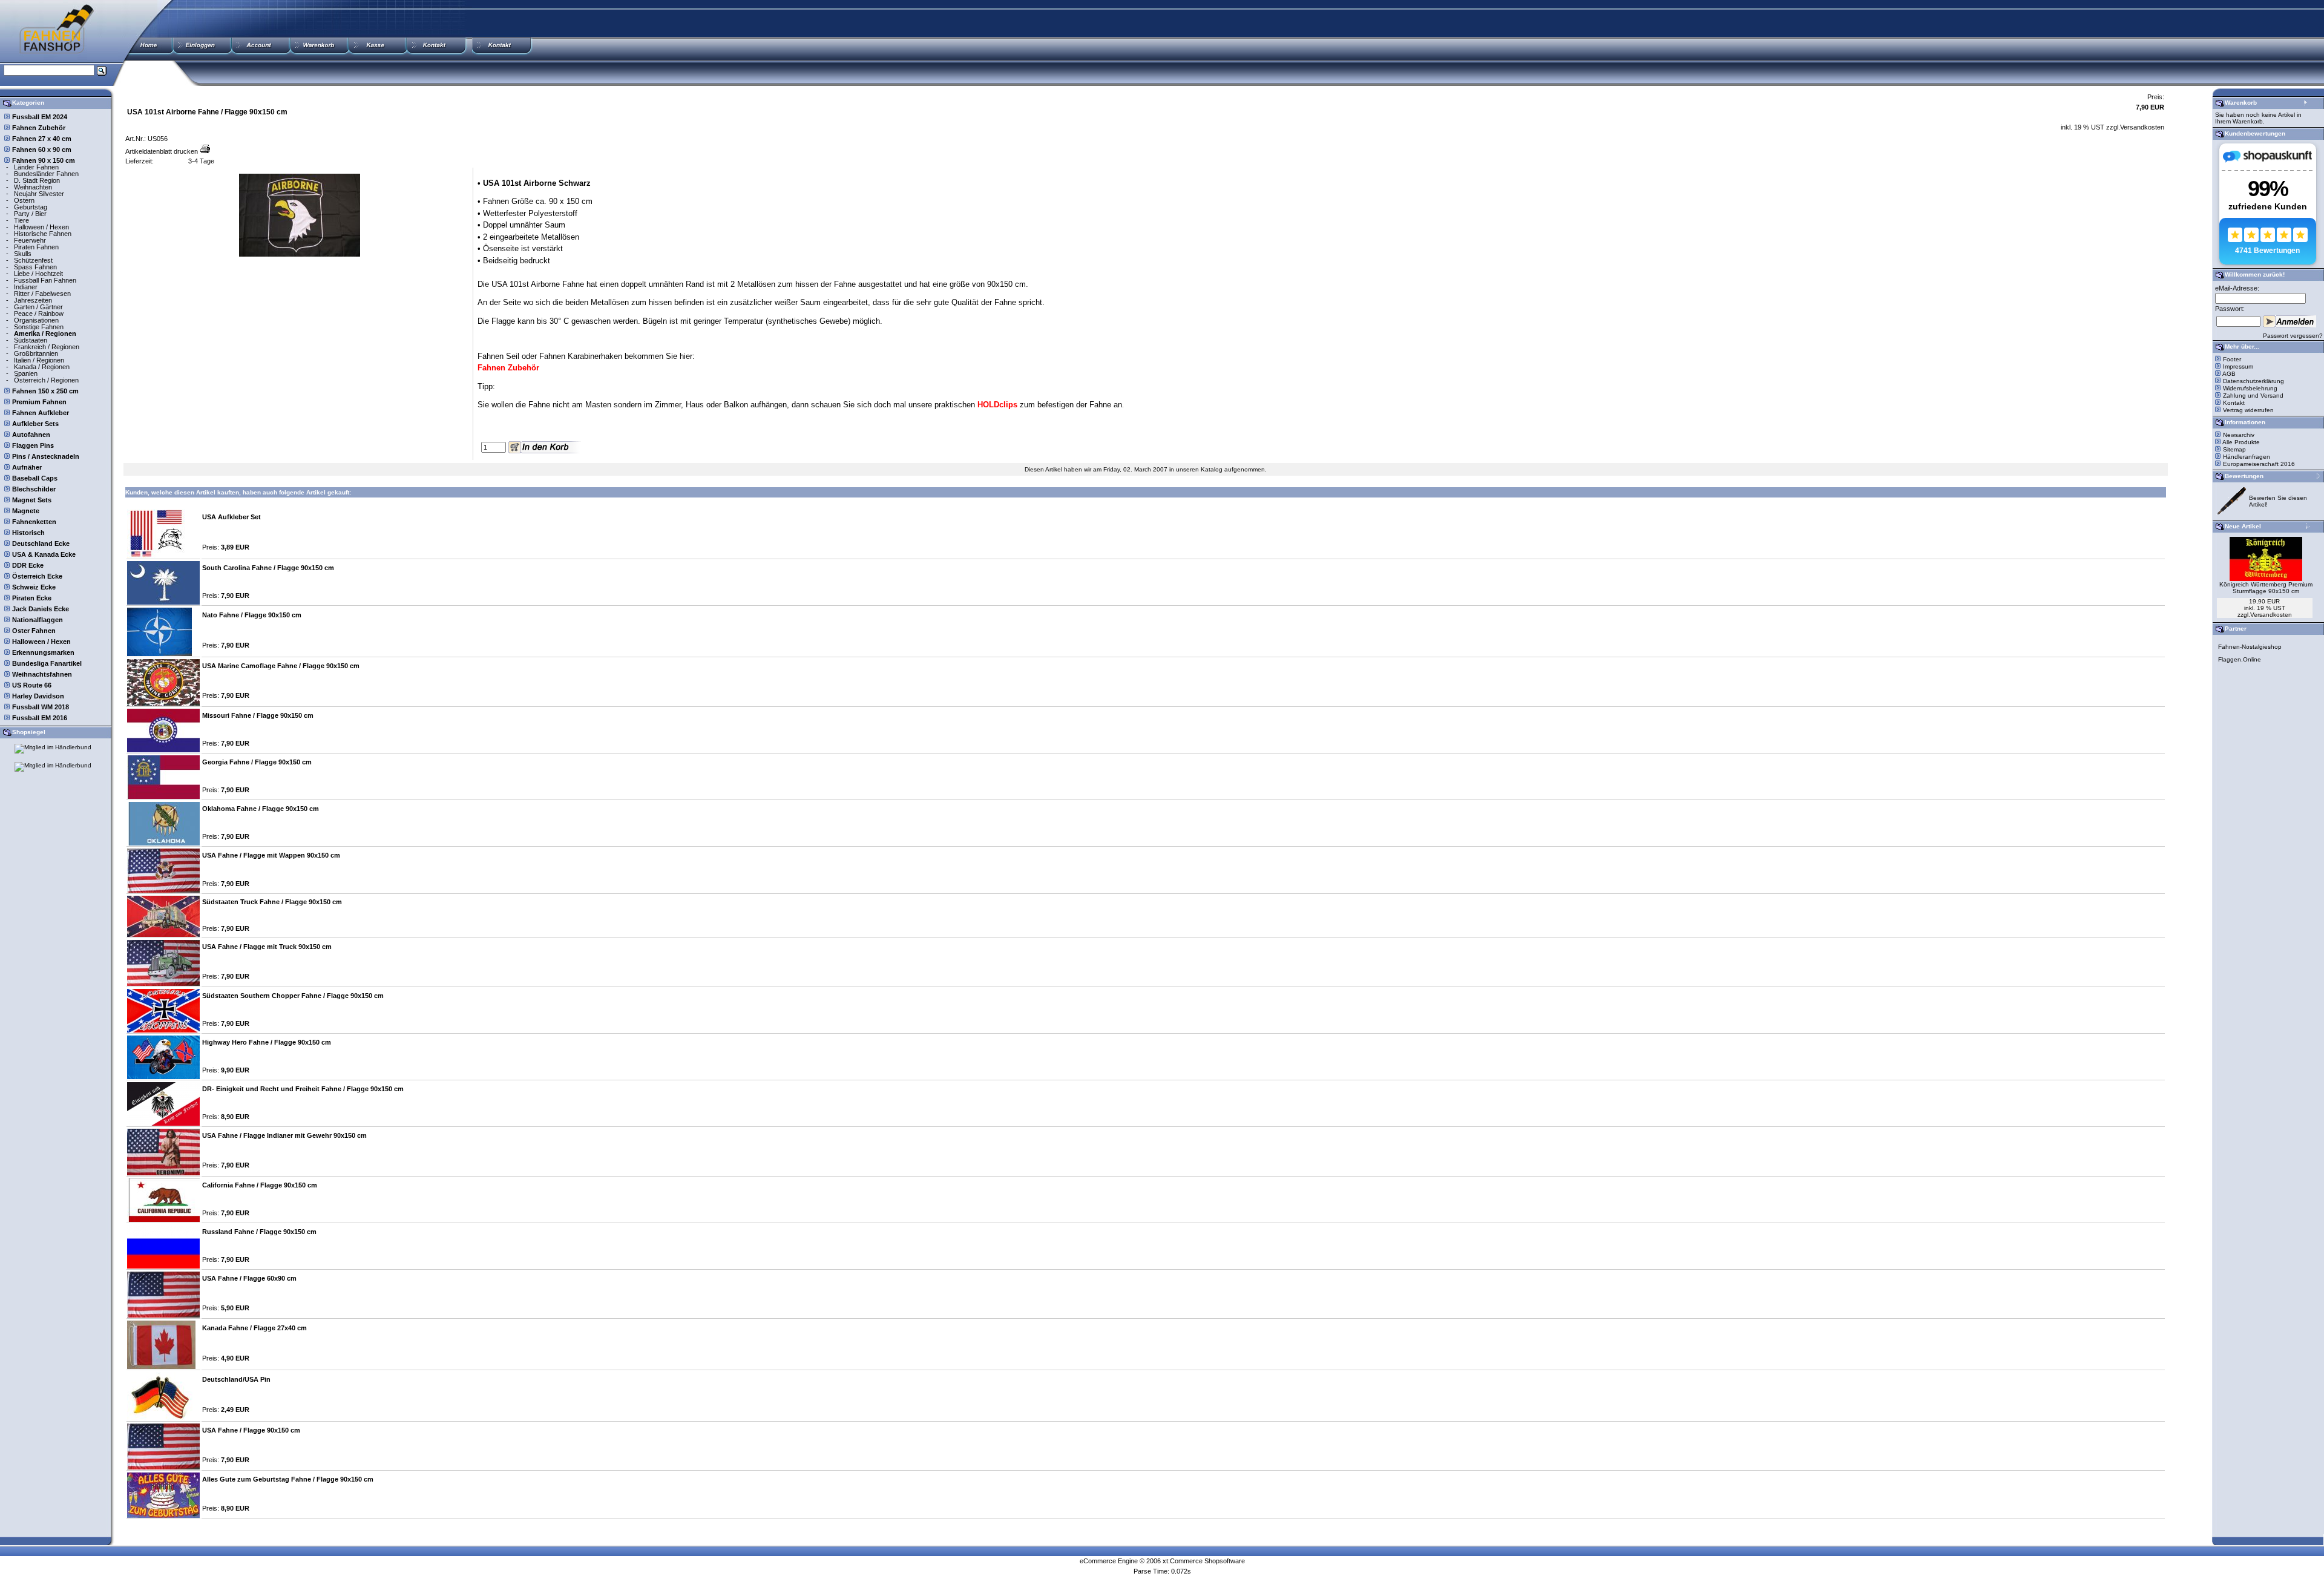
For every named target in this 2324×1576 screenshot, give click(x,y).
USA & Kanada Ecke (44, 554)
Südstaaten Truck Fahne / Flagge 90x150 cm (272, 902)
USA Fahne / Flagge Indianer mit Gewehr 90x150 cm (284, 1135)
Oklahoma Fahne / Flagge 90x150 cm (261, 809)
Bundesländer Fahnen (46, 174)
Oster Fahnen (34, 631)
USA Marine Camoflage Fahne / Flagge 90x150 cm (281, 666)
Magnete (26, 511)
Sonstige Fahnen (39, 327)
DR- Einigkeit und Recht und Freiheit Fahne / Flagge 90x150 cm (303, 1089)
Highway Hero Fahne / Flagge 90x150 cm (267, 1042)
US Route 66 (32, 685)
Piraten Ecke (32, 598)
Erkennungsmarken (43, 652)
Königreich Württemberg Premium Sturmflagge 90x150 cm (2266, 588)
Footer (2232, 359)
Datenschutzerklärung (2253, 381)
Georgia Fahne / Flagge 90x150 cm (257, 762)
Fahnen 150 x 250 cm (45, 391)
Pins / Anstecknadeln (46, 456)
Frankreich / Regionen (47, 347)
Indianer (26, 287)
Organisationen (36, 320)
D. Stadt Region (37, 180)
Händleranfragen (2247, 457)
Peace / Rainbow (39, 314)
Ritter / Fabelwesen (42, 294)
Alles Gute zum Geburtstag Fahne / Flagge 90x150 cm (288, 1479)
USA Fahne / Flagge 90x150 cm (251, 1430)
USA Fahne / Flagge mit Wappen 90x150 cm (271, 855)
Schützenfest (33, 260)
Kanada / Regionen (42, 367)
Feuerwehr (30, 240)
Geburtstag (31, 207)
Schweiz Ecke (34, 587)
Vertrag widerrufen (2248, 410)
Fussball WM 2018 (41, 707)
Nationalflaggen (38, 620)
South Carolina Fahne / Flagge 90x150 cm (268, 568)
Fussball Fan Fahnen (45, 280)
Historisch (28, 533)
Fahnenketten (34, 522)
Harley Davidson (38, 696)
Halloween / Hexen (41, 227)
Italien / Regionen (39, 360)
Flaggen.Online (2240, 659)
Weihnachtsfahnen (42, 674)
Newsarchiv (2239, 435)
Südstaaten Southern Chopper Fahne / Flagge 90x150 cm (293, 996)
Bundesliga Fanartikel (47, 663)
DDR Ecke (28, 565)
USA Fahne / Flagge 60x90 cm (249, 1278)
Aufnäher (27, 467)
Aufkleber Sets (35, 424)
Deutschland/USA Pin (236, 1379)
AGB (2229, 374)
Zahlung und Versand (2253, 396)
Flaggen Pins (33, 445)
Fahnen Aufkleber (41, 413)
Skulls (23, 254)
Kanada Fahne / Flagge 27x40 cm (254, 1328)
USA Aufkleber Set (231, 517)
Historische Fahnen (43, 234)
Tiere (21, 220)
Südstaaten (31, 340)
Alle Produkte (2241, 442)
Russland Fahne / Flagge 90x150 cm (259, 1232)
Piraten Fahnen (36, 247)
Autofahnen (31, 435)
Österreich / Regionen (46, 380)
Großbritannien (36, 353)
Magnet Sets (32, 500)
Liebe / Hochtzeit (38, 274)
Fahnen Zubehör (39, 128)
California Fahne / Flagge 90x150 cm (260, 1185)
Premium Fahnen (39, 402)
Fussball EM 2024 (40, 117)
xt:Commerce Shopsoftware (1204, 1561)
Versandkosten (2142, 127)
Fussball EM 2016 (40, 718)
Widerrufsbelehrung (2250, 388)
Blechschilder (34, 489)
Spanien (26, 373)
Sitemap (2234, 449)
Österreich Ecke (37, 576)
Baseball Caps (35, 478)
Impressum (2238, 366)
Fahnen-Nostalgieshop (2250, 647)
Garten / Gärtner (38, 307)
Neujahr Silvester (39, 194)
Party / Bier (30, 214)
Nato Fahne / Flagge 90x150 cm (252, 615)
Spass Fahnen (35, 267)
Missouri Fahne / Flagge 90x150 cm (258, 715)
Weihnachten (33, 187)
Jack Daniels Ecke (41, 609)
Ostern (24, 200)
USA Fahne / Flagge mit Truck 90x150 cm (267, 947)
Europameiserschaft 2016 (2259, 464)
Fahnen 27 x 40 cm (42, 139)
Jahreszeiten (33, 300)
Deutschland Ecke (41, 543)
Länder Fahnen (36, 167)
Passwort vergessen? (2293, 336)
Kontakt (2234, 403)
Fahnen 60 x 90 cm (42, 149)
